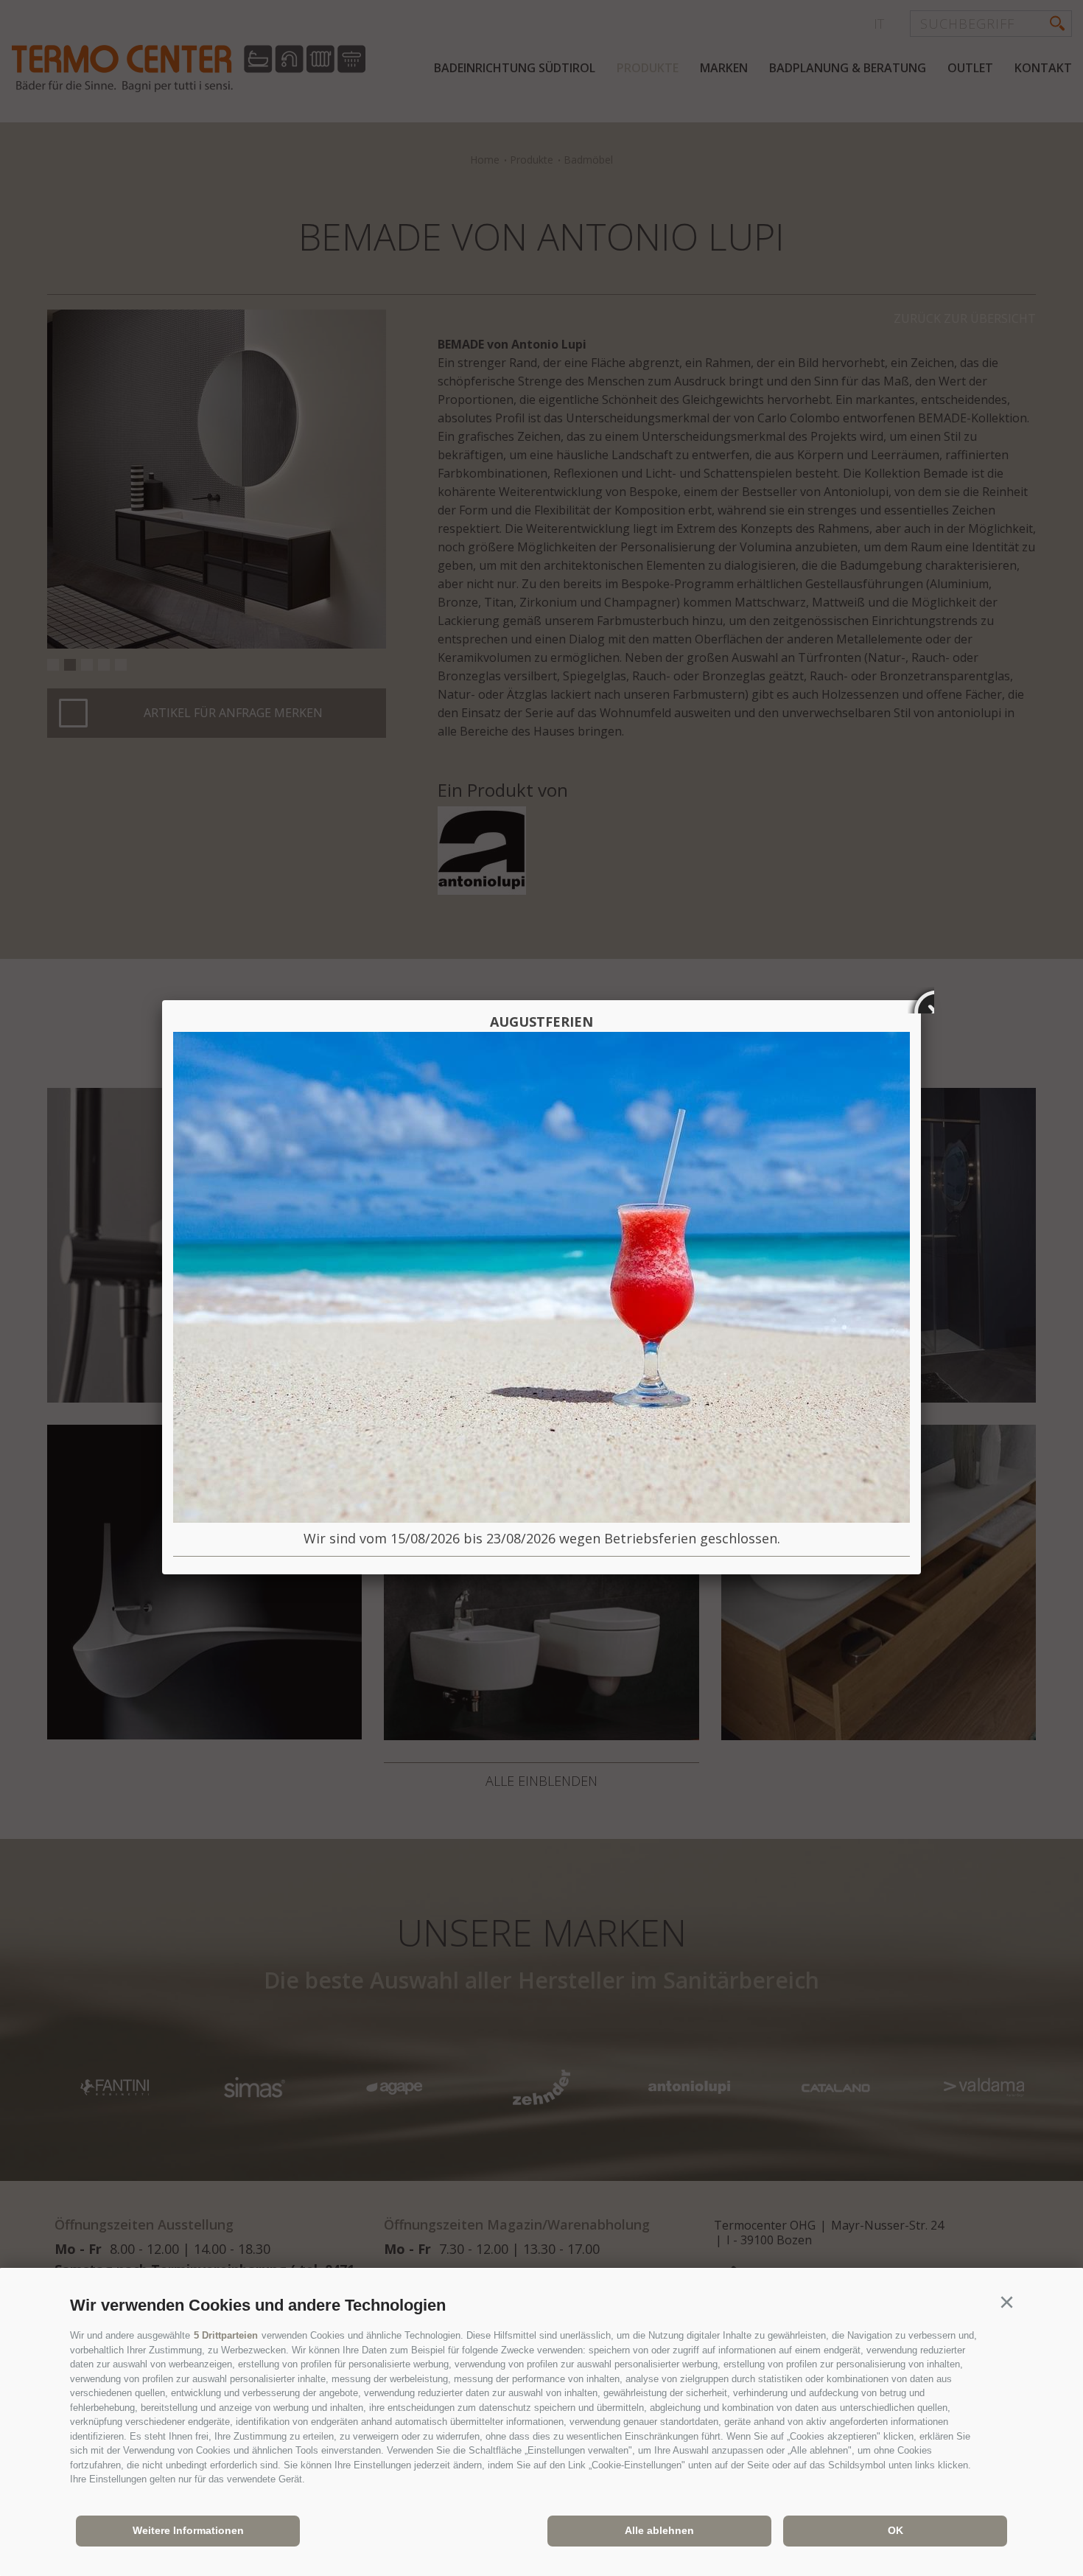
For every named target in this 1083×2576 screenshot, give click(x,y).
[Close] (921, 1000)
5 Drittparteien (226, 2335)
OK (896, 2530)
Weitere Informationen (188, 2530)
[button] (1006, 2303)
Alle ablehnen (659, 2530)
